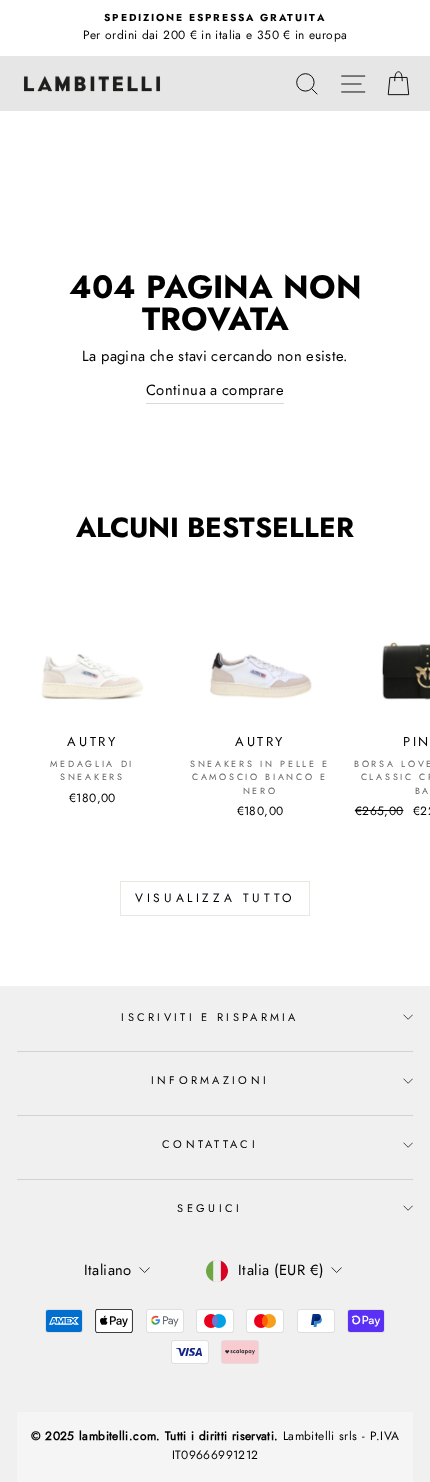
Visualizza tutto (215, 898)
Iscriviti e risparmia (210, 1017)
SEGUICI (209, 1208)
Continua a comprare (215, 390)
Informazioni (210, 1080)
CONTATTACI (210, 1144)
